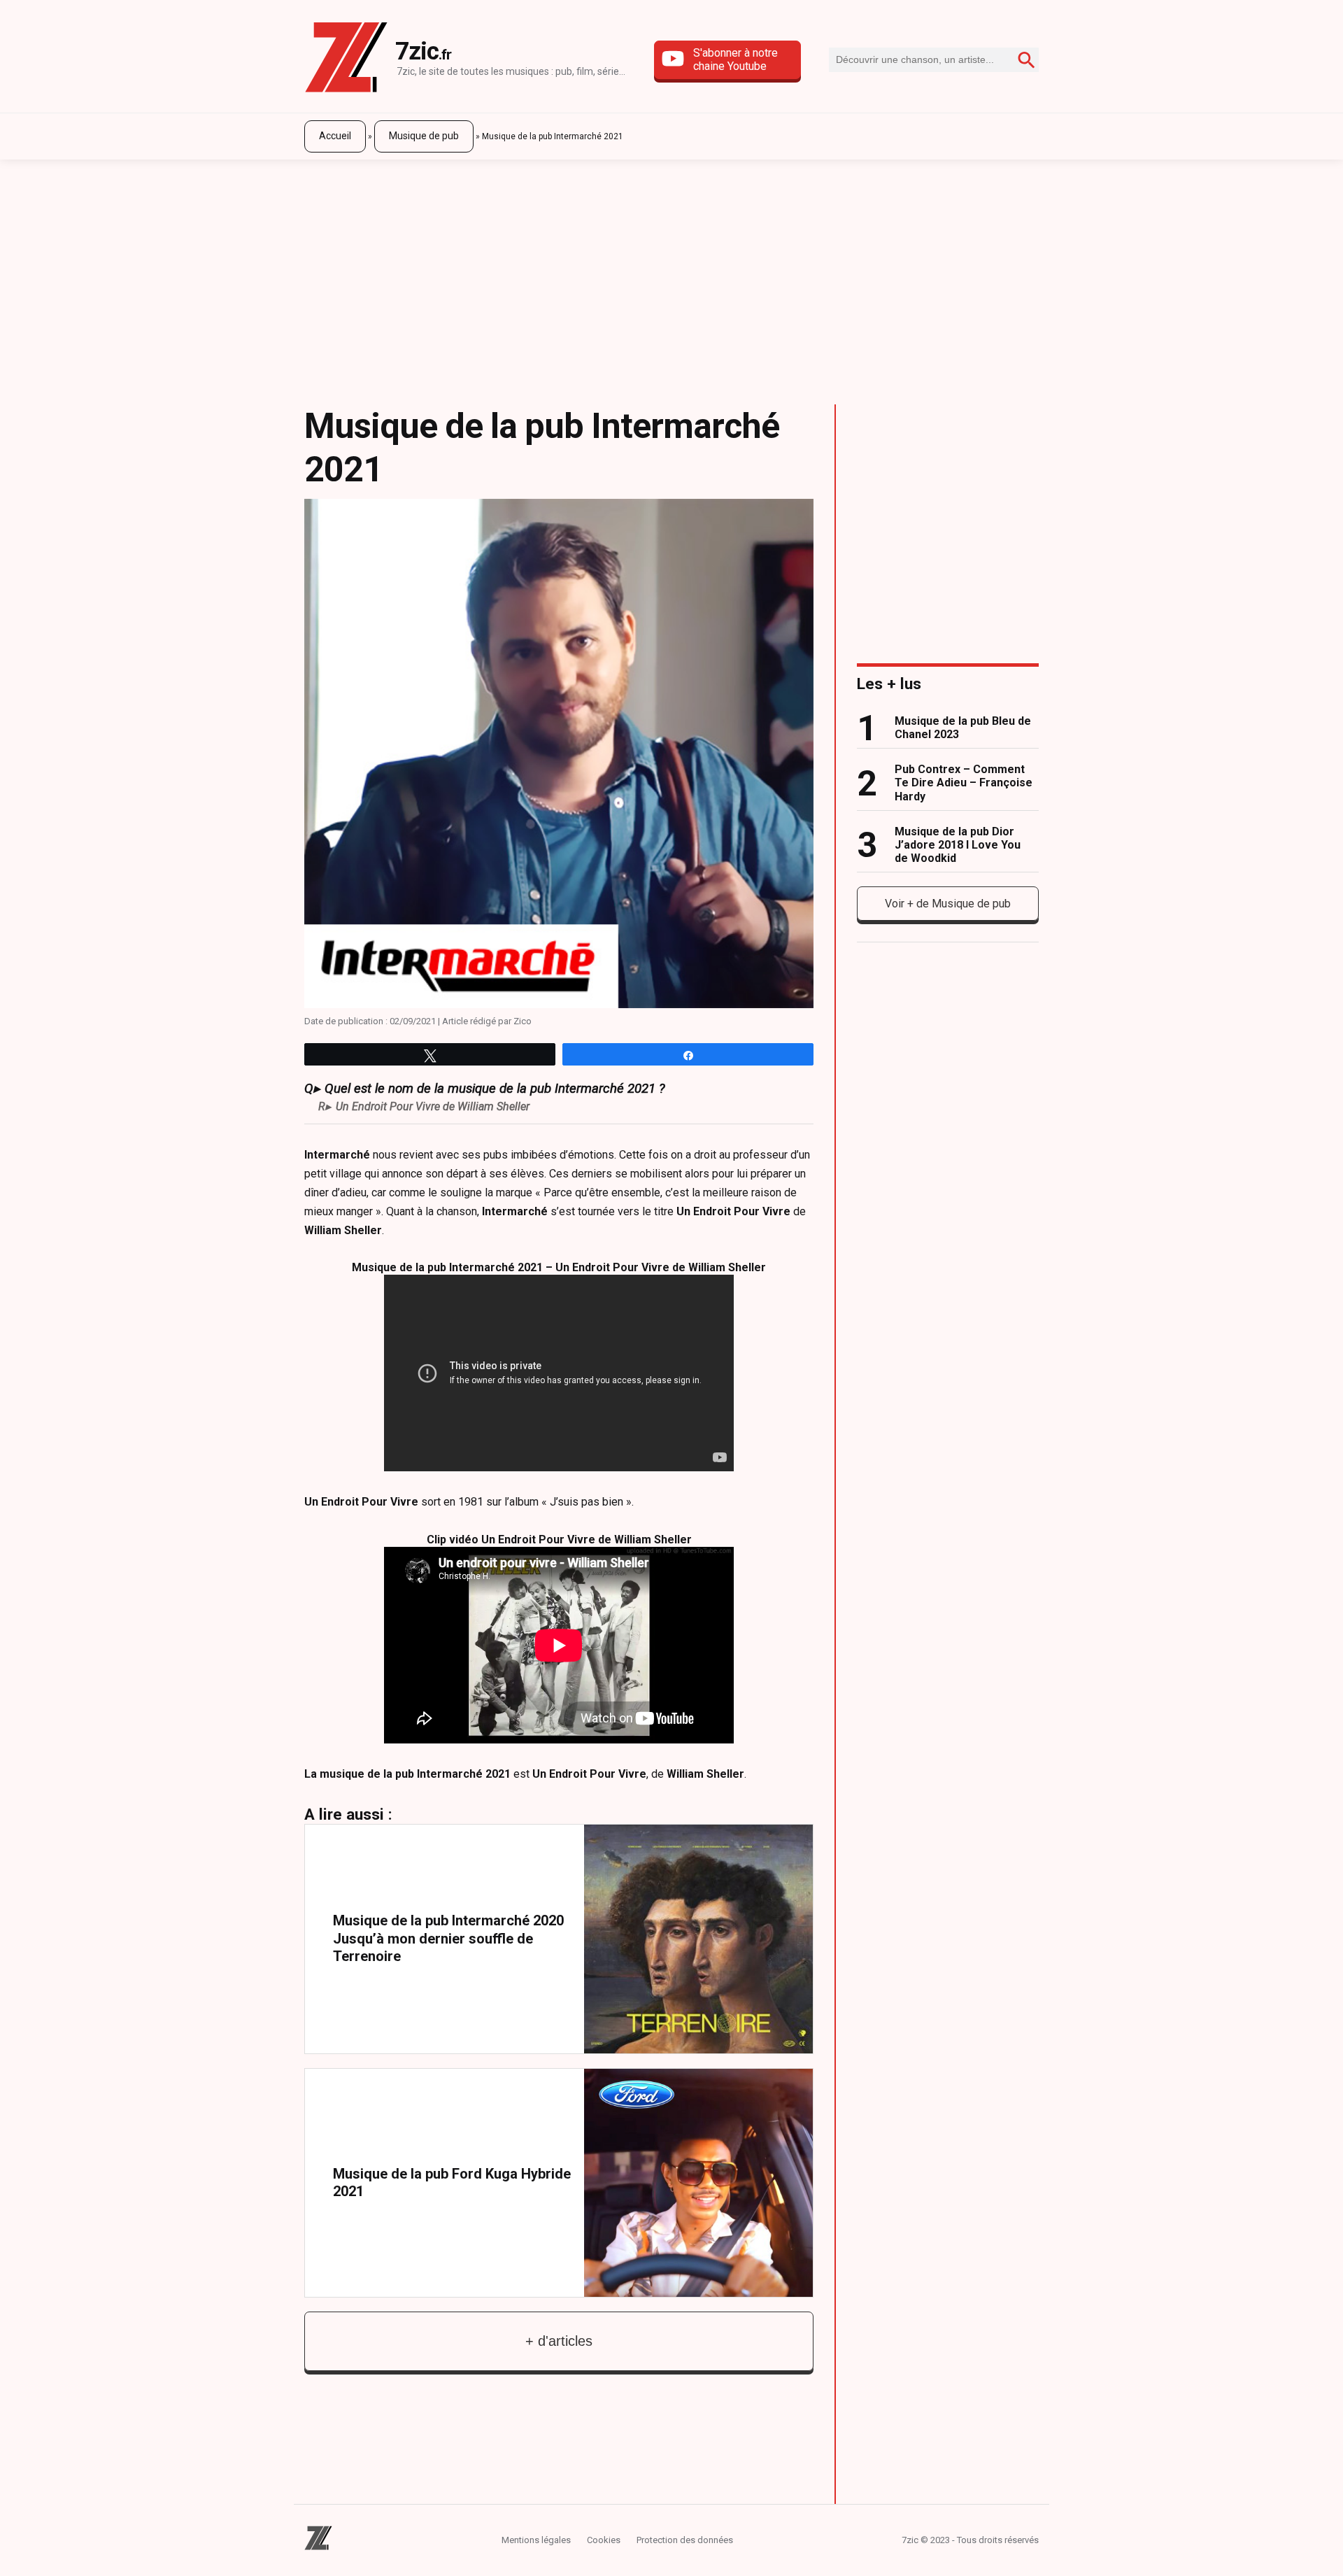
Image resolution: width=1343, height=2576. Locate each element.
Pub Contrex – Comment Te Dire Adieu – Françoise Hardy (964, 783)
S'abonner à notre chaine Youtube (736, 59)
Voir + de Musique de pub (948, 904)
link (559, 1939)
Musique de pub (424, 136)
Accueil (335, 136)
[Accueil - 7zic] (346, 60)
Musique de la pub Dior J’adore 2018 (958, 845)
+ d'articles (559, 2341)
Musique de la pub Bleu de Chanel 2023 (963, 728)
